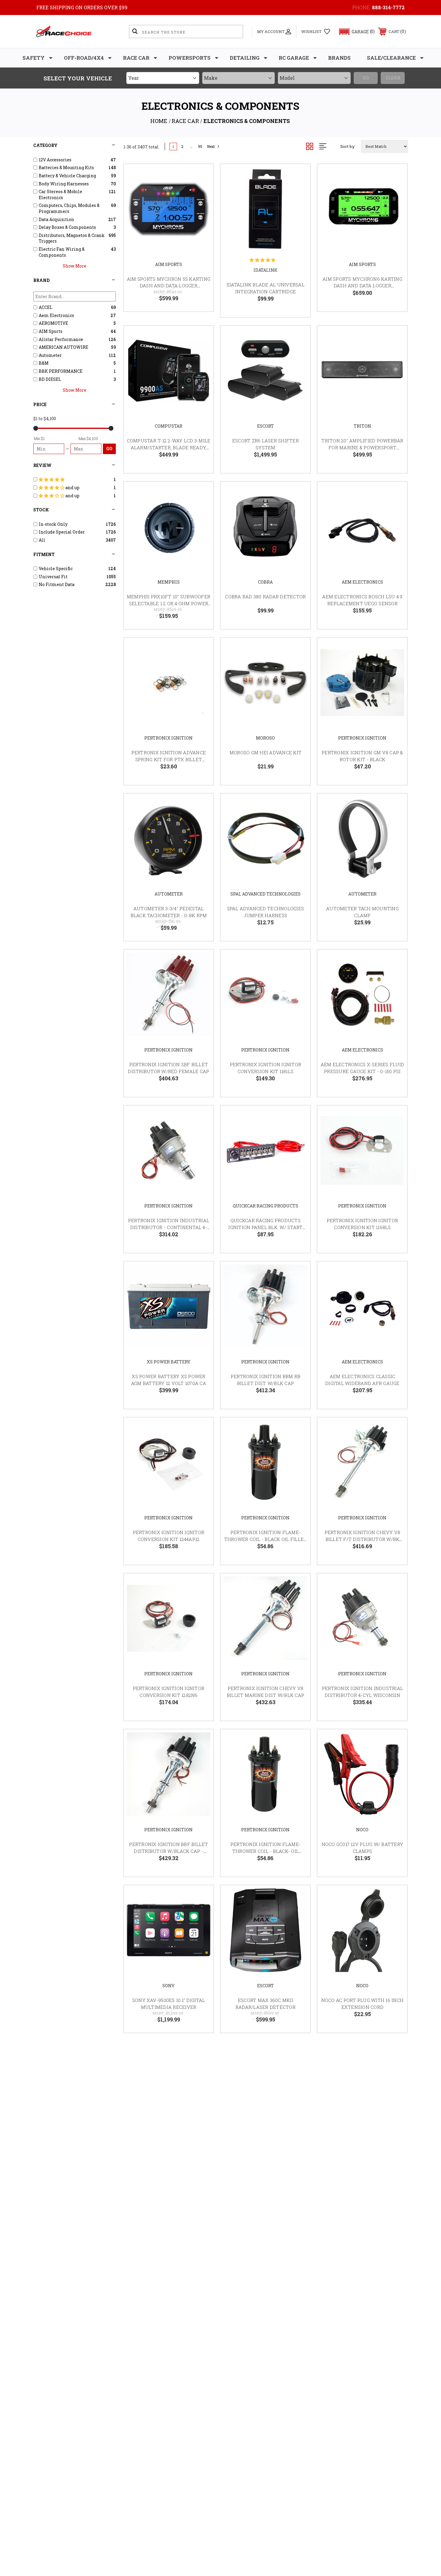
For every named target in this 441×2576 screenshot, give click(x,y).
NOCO (362, 1830)
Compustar (169, 426)
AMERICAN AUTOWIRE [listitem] (63, 347)
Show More (75, 266)
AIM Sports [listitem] (51, 331)
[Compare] (201, 207)
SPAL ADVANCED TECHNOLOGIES (265, 894)
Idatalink (265, 270)
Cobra (265, 582)
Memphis (169, 582)
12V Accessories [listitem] (55, 160)
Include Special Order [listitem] (62, 532)
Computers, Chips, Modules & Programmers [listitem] (69, 208)
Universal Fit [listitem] (53, 577)
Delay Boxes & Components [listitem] (67, 227)
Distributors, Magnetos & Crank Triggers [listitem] (72, 238)
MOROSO (265, 738)
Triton (362, 426)
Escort (265, 426)
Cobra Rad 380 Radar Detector (265, 597)
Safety (34, 58)
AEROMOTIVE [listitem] (53, 323)
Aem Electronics (362, 582)
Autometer (169, 894)
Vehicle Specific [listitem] (56, 568)
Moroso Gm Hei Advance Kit (265, 752)
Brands (339, 58)
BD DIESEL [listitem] (50, 379)
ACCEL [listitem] (46, 307)
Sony (168, 1986)
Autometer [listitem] (50, 355)
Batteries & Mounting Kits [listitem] (66, 168)
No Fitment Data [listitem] (57, 584)
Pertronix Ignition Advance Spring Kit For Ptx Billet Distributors (169, 759)
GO (109, 449)
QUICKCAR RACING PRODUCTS (265, 1206)
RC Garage (294, 58)
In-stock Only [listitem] (53, 524)
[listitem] (75, 480)
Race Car (136, 58)
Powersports (190, 58)
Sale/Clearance (391, 58)
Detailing (245, 58)
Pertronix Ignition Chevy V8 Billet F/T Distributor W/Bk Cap (363, 1539)
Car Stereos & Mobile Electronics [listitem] (60, 194)
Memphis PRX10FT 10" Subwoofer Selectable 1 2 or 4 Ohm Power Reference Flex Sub (169, 603)
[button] (354, 32)
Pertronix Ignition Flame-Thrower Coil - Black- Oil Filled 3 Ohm (265, 1851)
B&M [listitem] (44, 363)
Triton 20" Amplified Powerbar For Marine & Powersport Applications (362, 447)
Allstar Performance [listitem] (61, 339)
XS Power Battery (169, 1362)
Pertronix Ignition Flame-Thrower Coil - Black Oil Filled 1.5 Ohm (266, 1539)
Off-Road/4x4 (84, 58)
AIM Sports (169, 264)
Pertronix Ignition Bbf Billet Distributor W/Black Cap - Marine (168, 1851)
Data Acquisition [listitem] (56, 219)
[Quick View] (201, 176)
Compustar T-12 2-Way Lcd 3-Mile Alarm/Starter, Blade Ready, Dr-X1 (169, 447)
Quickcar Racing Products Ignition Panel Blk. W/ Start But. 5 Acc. (265, 1227)
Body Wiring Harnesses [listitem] (64, 184)
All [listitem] (42, 540)
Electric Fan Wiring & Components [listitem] (62, 252)
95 (200, 147)
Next (211, 147)
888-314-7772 (388, 7)
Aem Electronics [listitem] (56, 315)
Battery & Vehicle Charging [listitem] (67, 176)
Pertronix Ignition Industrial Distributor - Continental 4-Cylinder (169, 1227)
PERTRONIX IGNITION (168, 738)
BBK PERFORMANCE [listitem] (61, 371)
